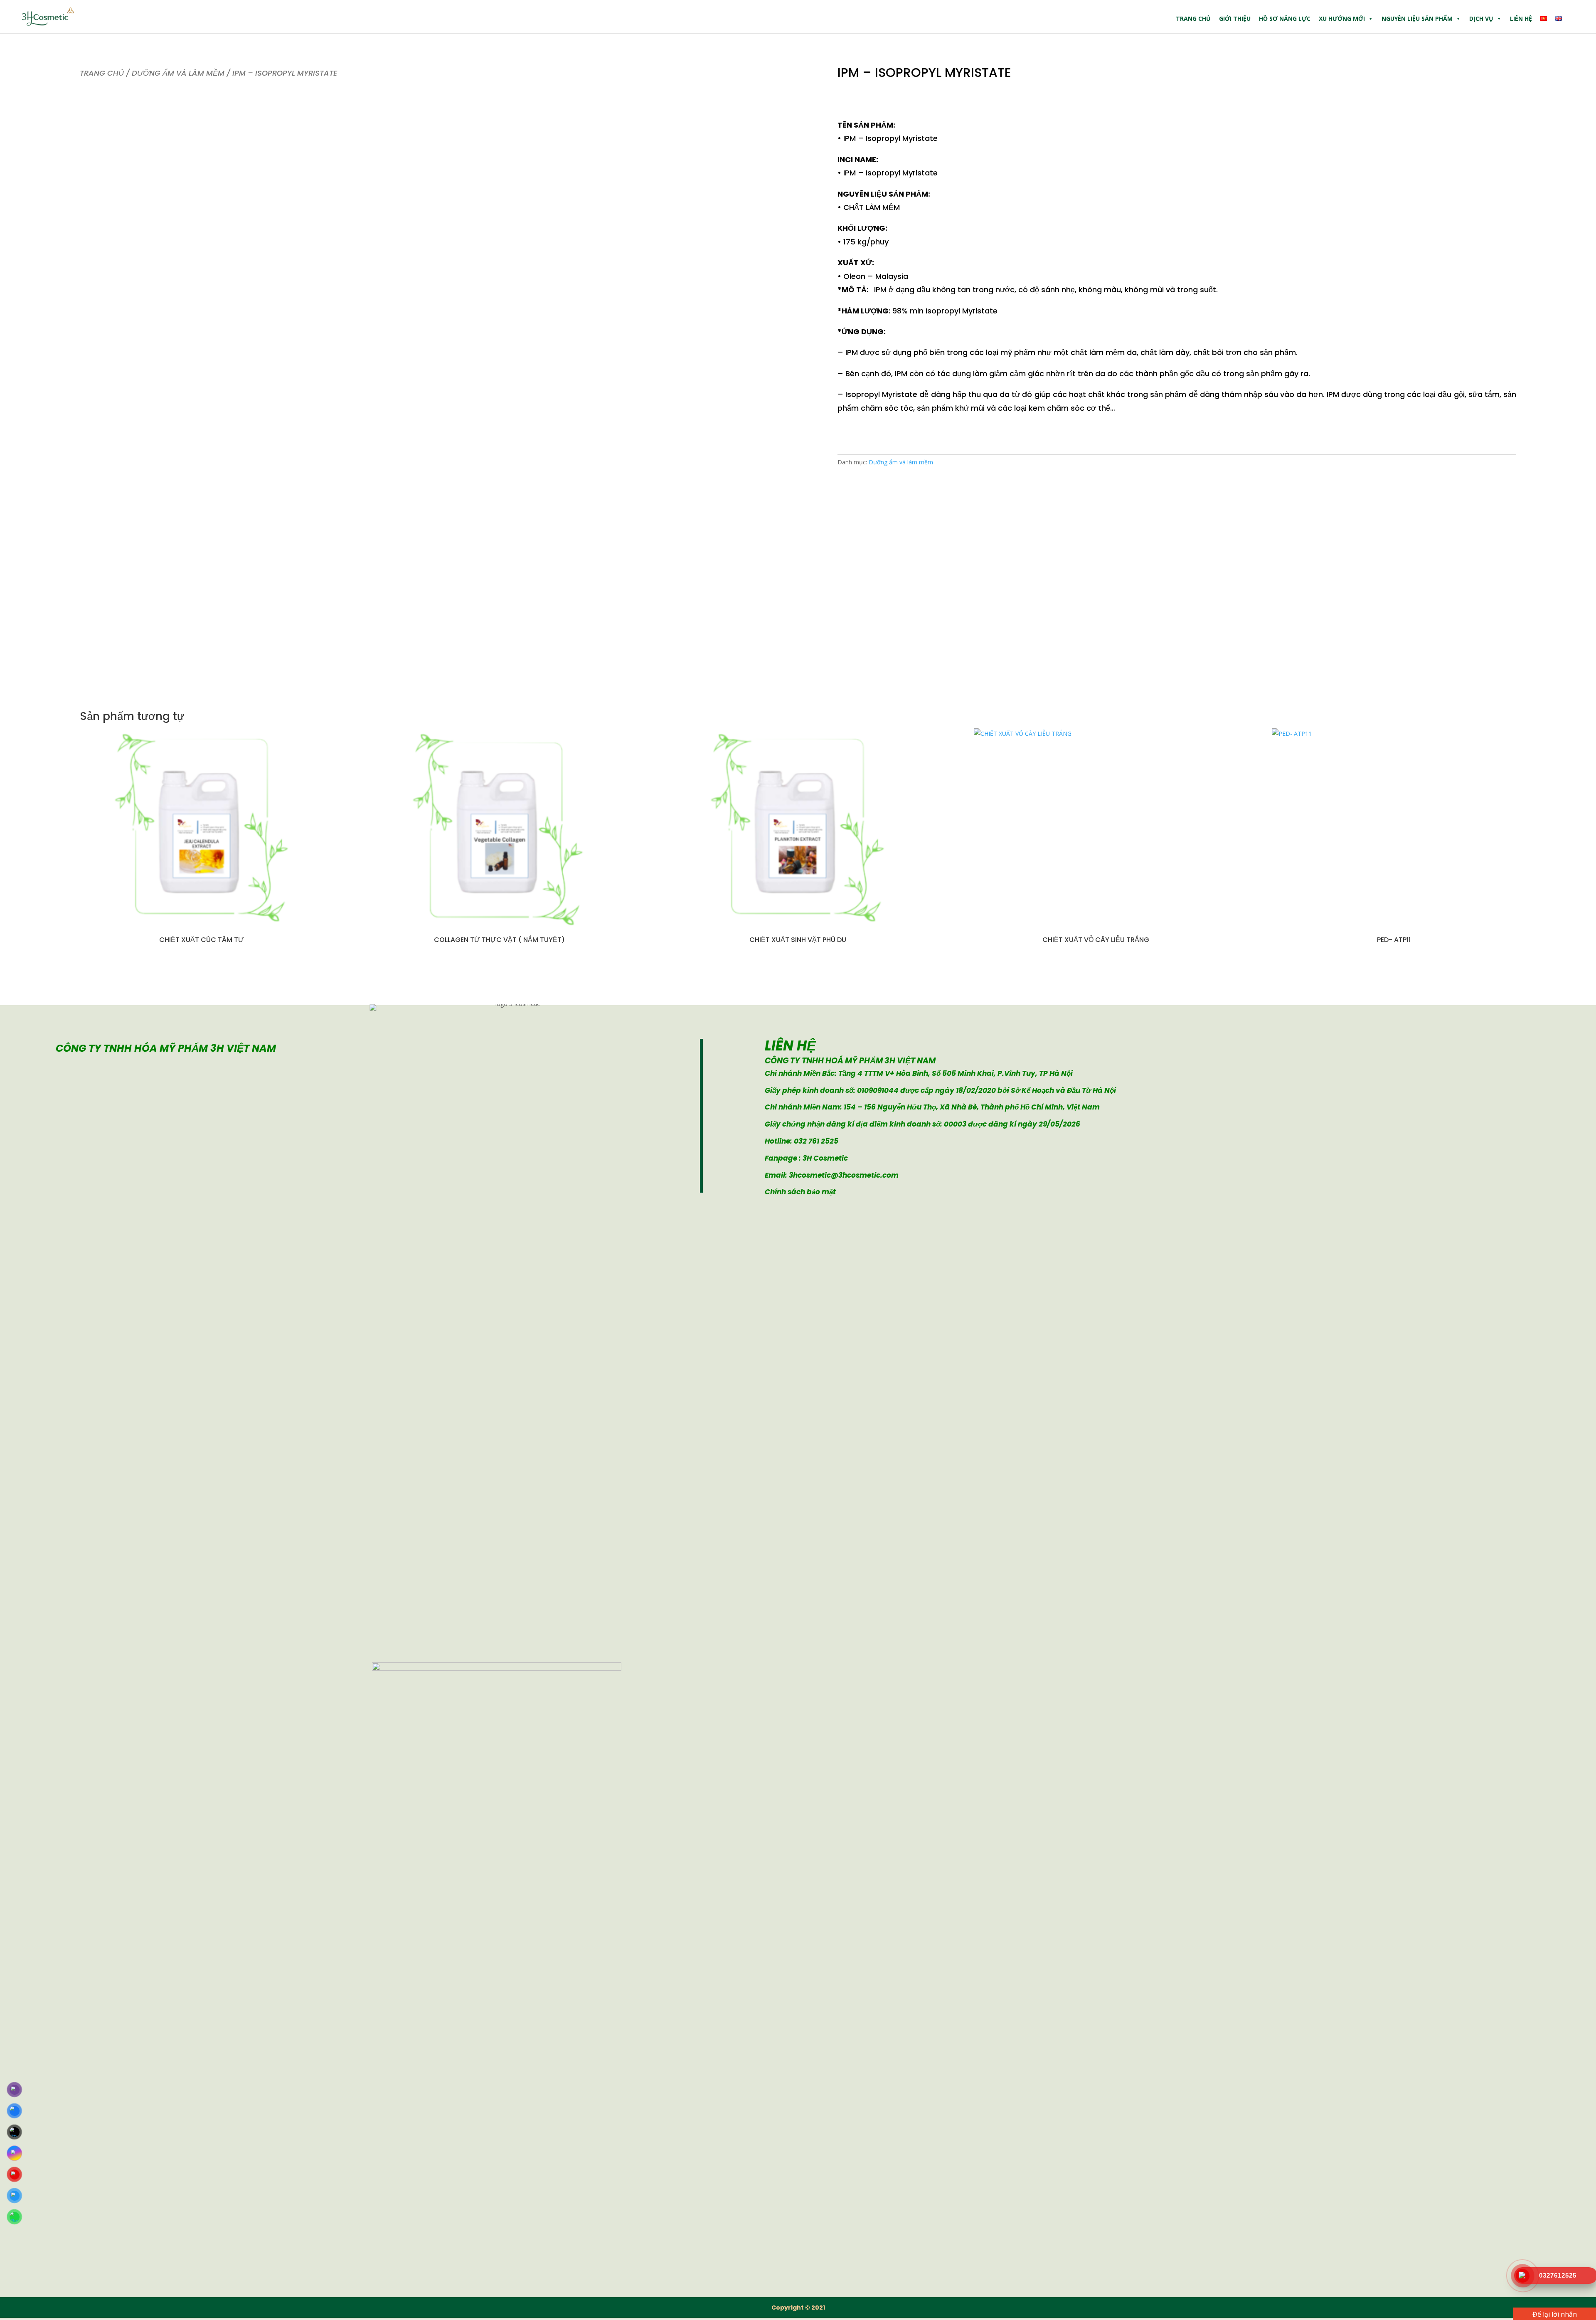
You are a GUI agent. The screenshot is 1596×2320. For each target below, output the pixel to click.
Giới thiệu (1235, 18)
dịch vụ (1481, 18)
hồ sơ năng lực (1285, 18)
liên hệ (1521, 18)
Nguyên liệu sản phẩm (1417, 18)
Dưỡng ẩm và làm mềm (178, 73)
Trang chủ (1193, 18)
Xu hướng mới (1342, 18)
